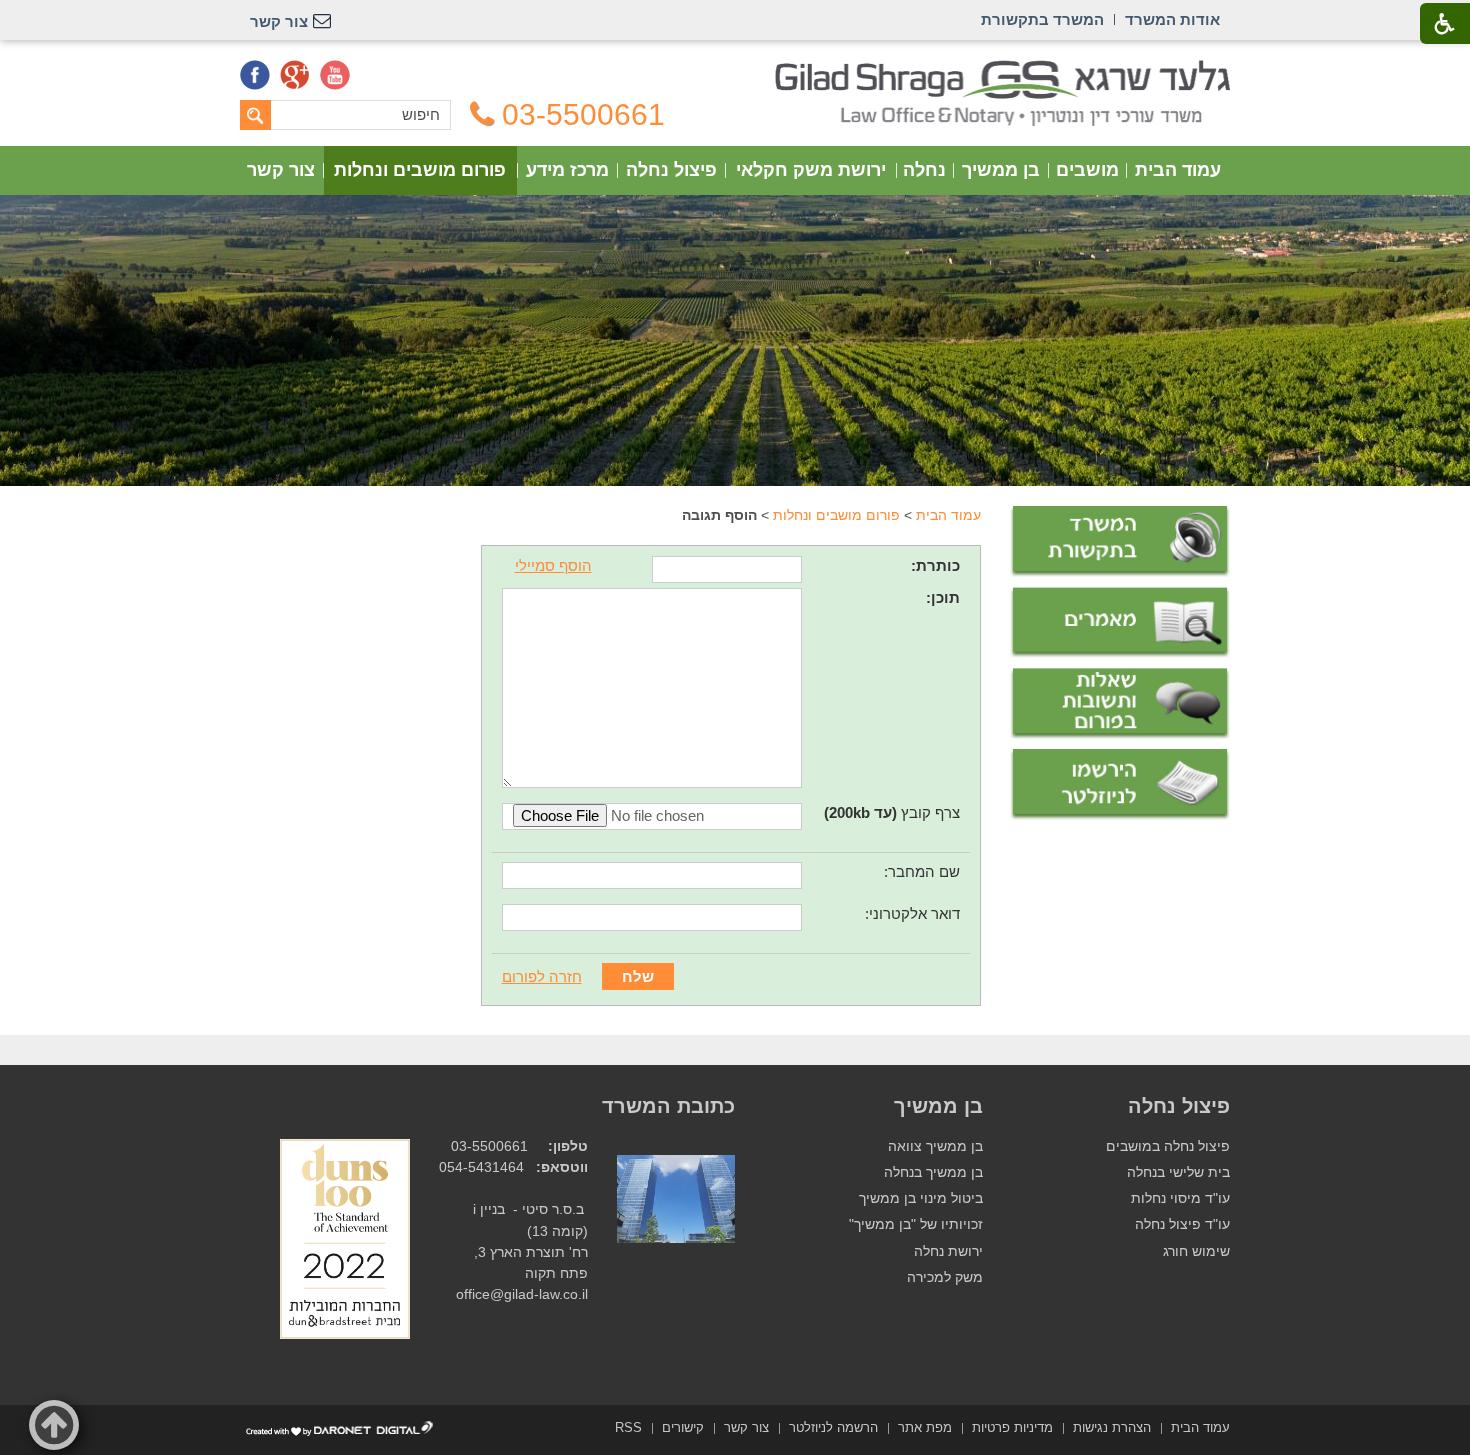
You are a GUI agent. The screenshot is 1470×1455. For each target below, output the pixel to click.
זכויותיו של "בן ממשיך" (916, 1224)
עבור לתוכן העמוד (735, 69)
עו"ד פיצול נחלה (1182, 1224)
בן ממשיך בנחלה (933, 1172)
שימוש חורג (1196, 1251)
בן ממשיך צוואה (935, 1146)
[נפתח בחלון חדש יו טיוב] (335, 75)
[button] (54, 1425)
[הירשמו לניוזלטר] (1120, 784)
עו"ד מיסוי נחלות (1180, 1198)
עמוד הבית (1178, 170)
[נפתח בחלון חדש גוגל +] (295, 75)
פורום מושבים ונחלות (420, 170)
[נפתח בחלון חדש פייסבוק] (255, 75)
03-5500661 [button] (583, 115)
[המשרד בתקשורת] (1120, 541)
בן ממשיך (1001, 170)
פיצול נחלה (671, 170)
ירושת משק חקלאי (811, 170)
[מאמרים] (1120, 623)
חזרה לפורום (542, 976)
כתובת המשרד (668, 1106)
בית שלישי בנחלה (1178, 1172)
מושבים (1087, 170)
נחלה (924, 170)
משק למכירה (945, 1277)
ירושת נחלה (948, 1251)
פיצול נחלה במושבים (1168, 1146)
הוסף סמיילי (553, 565)
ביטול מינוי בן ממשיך (921, 1198)
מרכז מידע (567, 170)
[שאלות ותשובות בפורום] (1120, 703)
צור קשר (281, 170)
